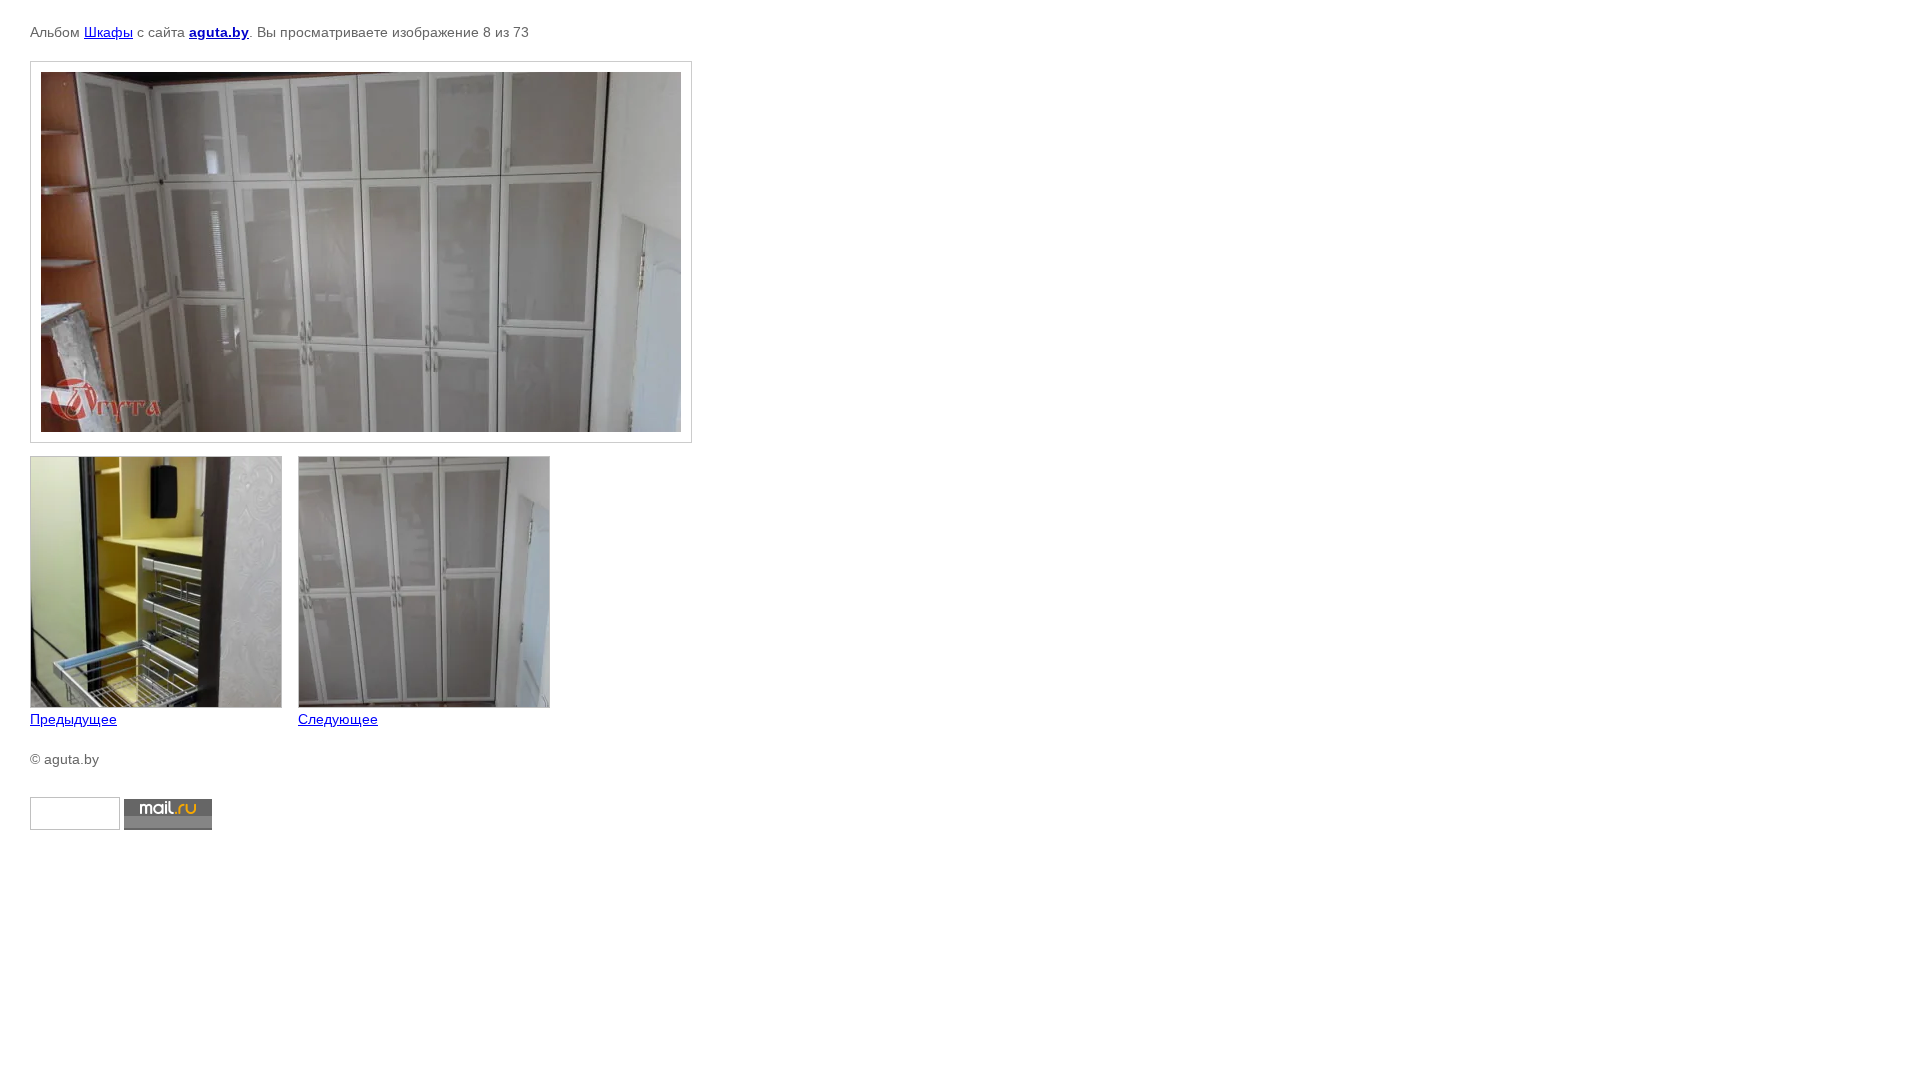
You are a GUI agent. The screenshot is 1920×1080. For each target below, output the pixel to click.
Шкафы (108, 32)
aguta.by (219, 32)
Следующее (338, 719)
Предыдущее (73, 719)
